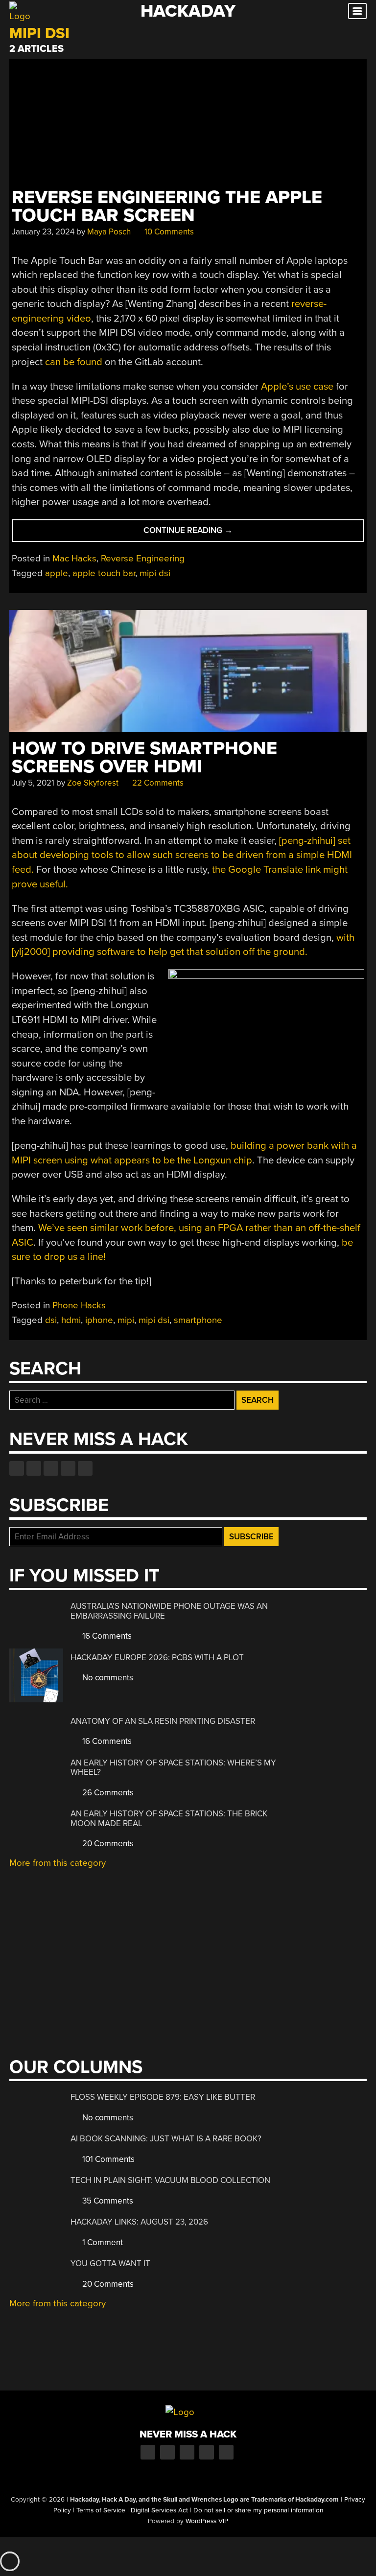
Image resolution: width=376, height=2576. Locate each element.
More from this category (58, 1863)
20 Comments (107, 1844)
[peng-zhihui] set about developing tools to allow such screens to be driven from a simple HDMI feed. (182, 855)
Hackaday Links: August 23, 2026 (139, 2222)
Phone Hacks (79, 1305)
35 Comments (107, 2201)
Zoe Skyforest (93, 783)
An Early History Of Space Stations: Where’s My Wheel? (173, 1768)
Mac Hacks (74, 558)
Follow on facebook (17, 1468)
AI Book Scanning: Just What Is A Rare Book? (166, 2139)
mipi (126, 1320)
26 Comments (107, 1793)
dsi (51, 1320)
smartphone (198, 1320)
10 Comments (168, 232)
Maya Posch (109, 232)
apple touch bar (104, 573)
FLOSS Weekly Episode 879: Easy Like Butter (163, 2097)
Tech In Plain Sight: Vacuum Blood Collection (170, 2180)
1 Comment (102, 2242)
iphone (99, 1320)
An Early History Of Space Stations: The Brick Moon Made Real (169, 1819)
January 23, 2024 (43, 232)
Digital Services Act (159, 2510)
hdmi (71, 1320)
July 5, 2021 (33, 783)
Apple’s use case (297, 386)
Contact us (85, 1468)
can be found (74, 362)
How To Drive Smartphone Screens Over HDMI (144, 758)
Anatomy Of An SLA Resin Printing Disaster (163, 1721)
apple (57, 573)
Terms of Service (101, 2510)
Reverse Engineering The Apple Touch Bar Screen (167, 207)
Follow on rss (68, 1468)
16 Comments (106, 1636)
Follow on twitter (34, 1468)
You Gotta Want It (110, 2263)
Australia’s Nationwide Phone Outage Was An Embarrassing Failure (169, 1611)
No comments (107, 1678)
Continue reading (210, 533)
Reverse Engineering (143, 558)
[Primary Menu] (357, 11)
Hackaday (188, 11)
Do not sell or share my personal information (258, 2510)
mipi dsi (155, 573)
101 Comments (107, 2159)
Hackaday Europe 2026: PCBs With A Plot (157, 1658)
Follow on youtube (51, 1468)
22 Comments (157, 783)
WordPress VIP (207, 2521)
